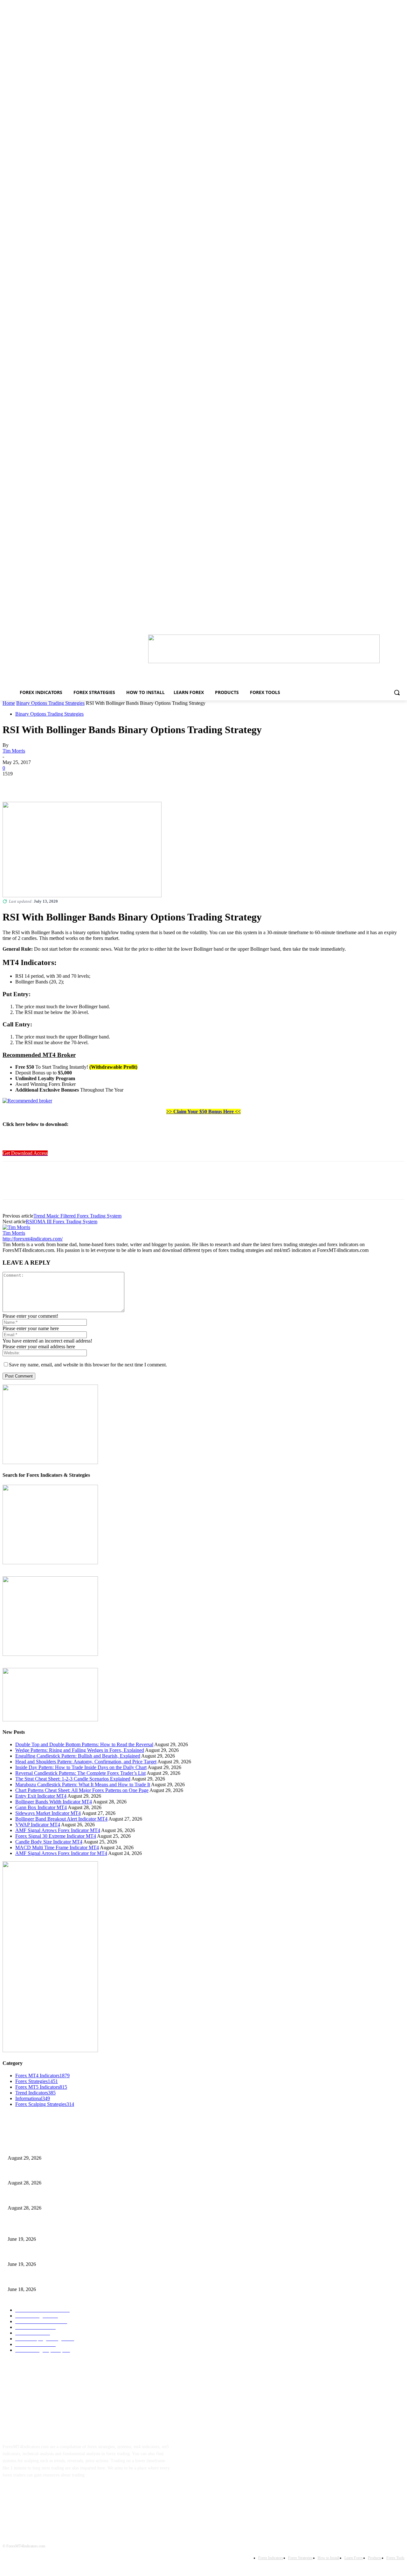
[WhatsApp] (82, 783)
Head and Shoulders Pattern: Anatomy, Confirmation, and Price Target (86, 1762)
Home (9, 703)
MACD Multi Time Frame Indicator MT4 (57, 1847)
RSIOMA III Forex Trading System (62, 1222)
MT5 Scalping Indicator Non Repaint (41, 2279)
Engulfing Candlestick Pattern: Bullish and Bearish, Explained (78, 1756)
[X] (36, 783)
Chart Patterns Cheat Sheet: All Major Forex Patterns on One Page (82, 1790)
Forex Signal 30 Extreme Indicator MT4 (56, 1836)
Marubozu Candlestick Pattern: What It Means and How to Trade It (83, 1784)
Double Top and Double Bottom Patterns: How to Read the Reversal (84, 1744)
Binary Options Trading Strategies (50, 703)
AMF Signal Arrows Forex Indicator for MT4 (61, 1853)
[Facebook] (13, 783)
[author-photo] (16, 1227)
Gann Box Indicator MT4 (41, 1807)
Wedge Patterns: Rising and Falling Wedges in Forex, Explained (80, 1750)
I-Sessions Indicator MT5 (31, 2229)
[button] (397, 692)
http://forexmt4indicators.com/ (33, 1239)
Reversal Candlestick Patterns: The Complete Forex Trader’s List (80, 1773)
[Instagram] (31, 2495)
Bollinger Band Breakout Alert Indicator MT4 (61, 1819)
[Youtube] (71, 2495)
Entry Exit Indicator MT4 (41, 1796)
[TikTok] (51, 2495)
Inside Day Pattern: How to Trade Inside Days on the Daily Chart (81, 1767)
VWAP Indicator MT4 (38, 1825)
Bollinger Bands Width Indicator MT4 (54, 1802)
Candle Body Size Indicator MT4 (49, 1842)
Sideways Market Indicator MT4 (48, 1813)
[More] (105, 783)
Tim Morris (14, 751)
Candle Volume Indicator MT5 (35, 2254)
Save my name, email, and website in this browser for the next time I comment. (88, 1365)
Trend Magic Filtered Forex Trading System (77, 1216)
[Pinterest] (59, 783)
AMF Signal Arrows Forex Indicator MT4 (58, 1830)
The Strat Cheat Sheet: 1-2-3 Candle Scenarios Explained (73, 1779)
